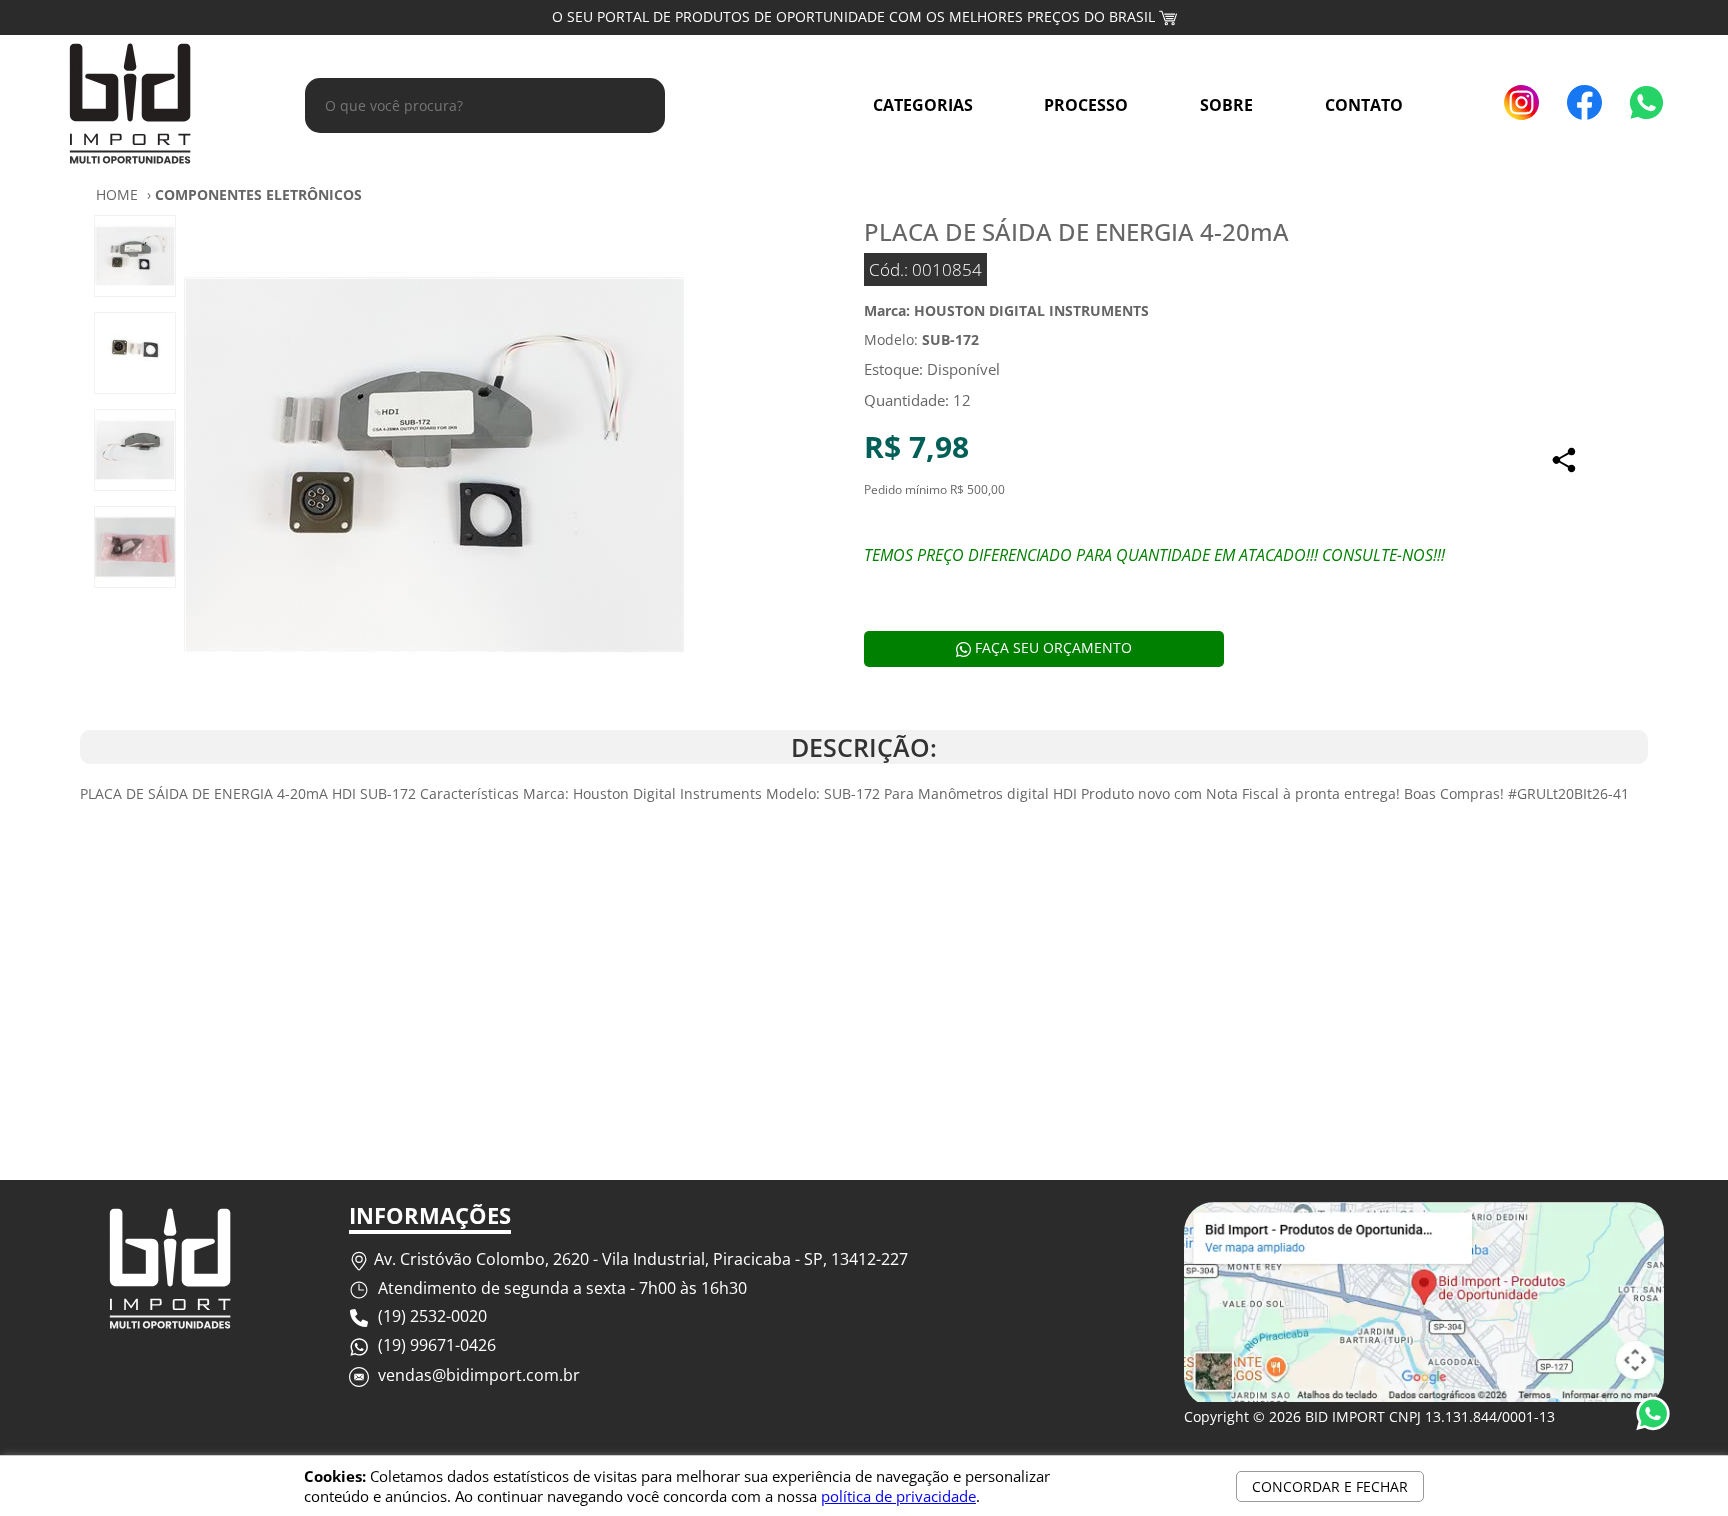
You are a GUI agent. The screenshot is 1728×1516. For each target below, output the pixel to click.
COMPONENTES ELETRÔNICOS (258, 194)
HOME (117, 194)
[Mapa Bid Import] (1424, 1396)
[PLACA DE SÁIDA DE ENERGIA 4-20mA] (434, 467)
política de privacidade (898, 1496)
